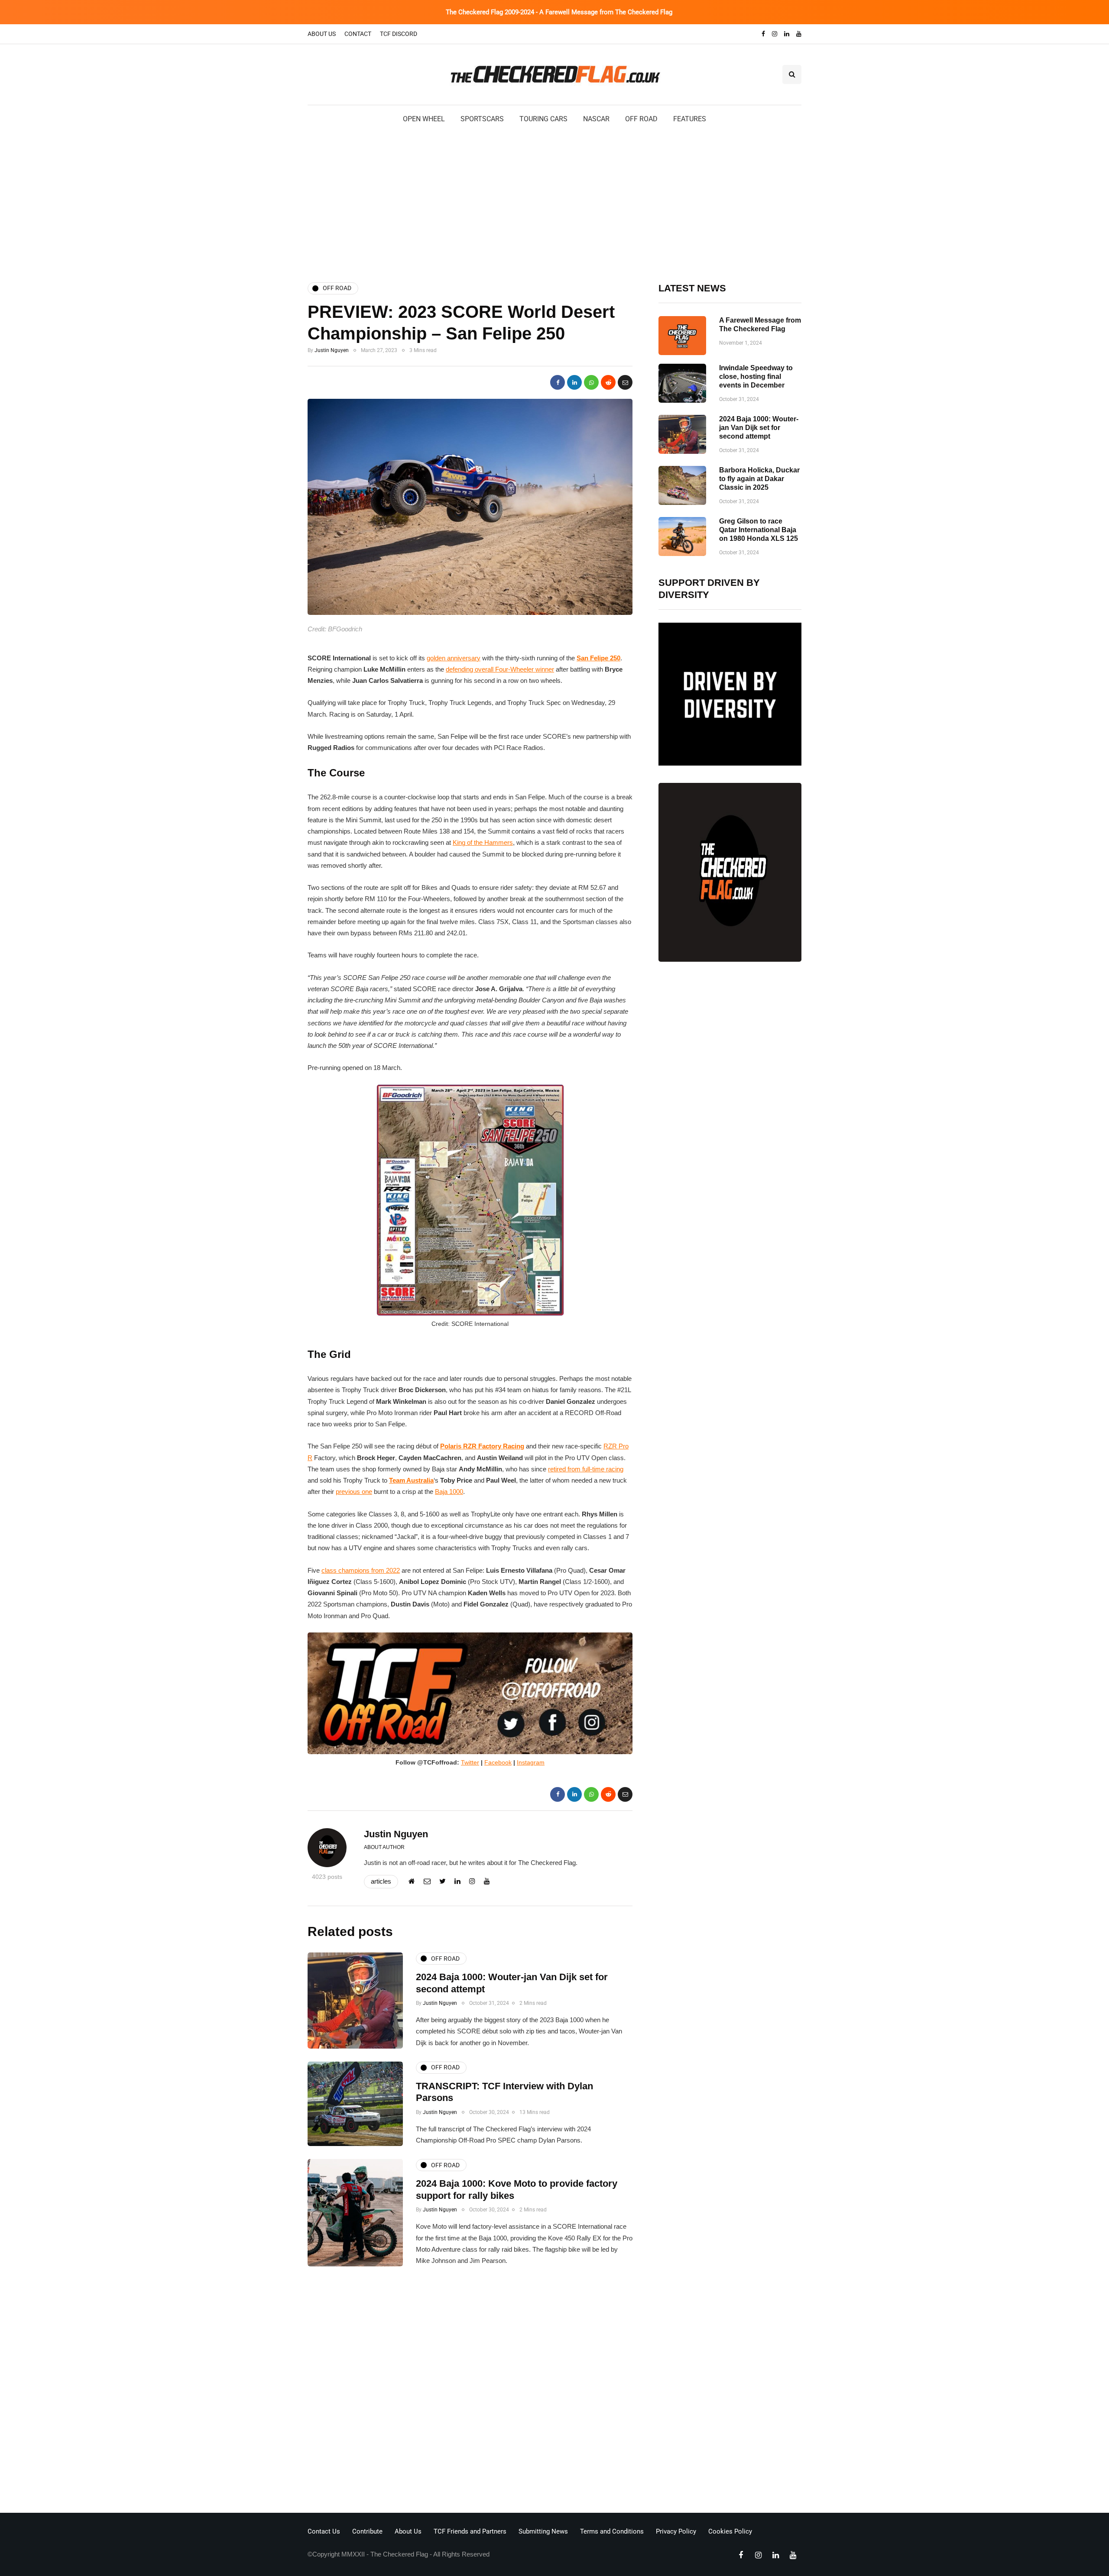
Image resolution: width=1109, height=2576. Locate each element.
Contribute (367, 2531)
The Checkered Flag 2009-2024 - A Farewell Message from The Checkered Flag (559, 12)
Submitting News (543, 2531)
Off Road (641, 119)
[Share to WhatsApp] (591, 382)
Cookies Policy (730, 2531)
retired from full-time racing (586, 1469)
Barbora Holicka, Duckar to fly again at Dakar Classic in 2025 (759, 479)
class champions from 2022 (361, 1570)
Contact (358, 34)
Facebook (498, 1762)
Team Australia (411, 1480)
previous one (354, 1492)
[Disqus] (470, 2392)
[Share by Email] (625, 382)
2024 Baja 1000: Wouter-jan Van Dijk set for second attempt (759, 428)
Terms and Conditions (612, 2531)
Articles (381, 1881)
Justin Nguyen (332, 350)
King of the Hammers (483, 842)
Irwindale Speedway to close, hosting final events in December (756, 377)
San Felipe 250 (598, 658)
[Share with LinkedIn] (574, 382)
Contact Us (324, 2531)
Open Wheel (424, 119)
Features (690, 119)
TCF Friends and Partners (470, 2531)
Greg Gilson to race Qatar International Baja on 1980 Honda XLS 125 (759, 530)
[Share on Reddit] (608, 382)
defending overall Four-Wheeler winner (500, 669)
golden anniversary (454, 658)
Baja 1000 (449, 1492)
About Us (322, 34)
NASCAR (596, 119)
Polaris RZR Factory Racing (482, 1446)
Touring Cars (543, 119)
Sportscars (482, 119)
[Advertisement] (554, 202)
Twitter (470, 1762)
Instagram (531, 1762)
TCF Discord (399, 34)
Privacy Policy (676, 2531)
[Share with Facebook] (558, 382)
